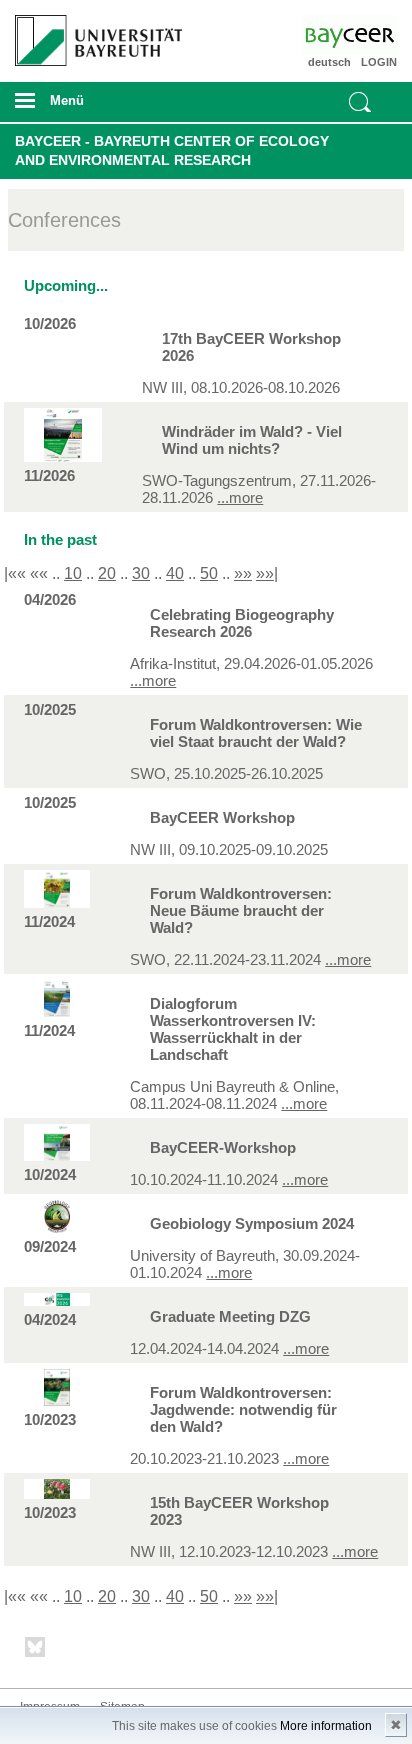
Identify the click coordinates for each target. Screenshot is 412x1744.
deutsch (329, 62)
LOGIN (379, 62)
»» (243, 573)
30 (141, 573)
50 (209, 573)
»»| (267, 573)
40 (175, 573)
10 (73, 573)
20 (107, 573)
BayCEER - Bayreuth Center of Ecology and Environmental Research (172, 151)
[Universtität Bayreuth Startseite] (92, 33)
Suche (360, 102)
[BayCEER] (366, 35)
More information (326, 1726)
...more (240, 497)
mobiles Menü (90, 107)
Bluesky (36, 1650)
